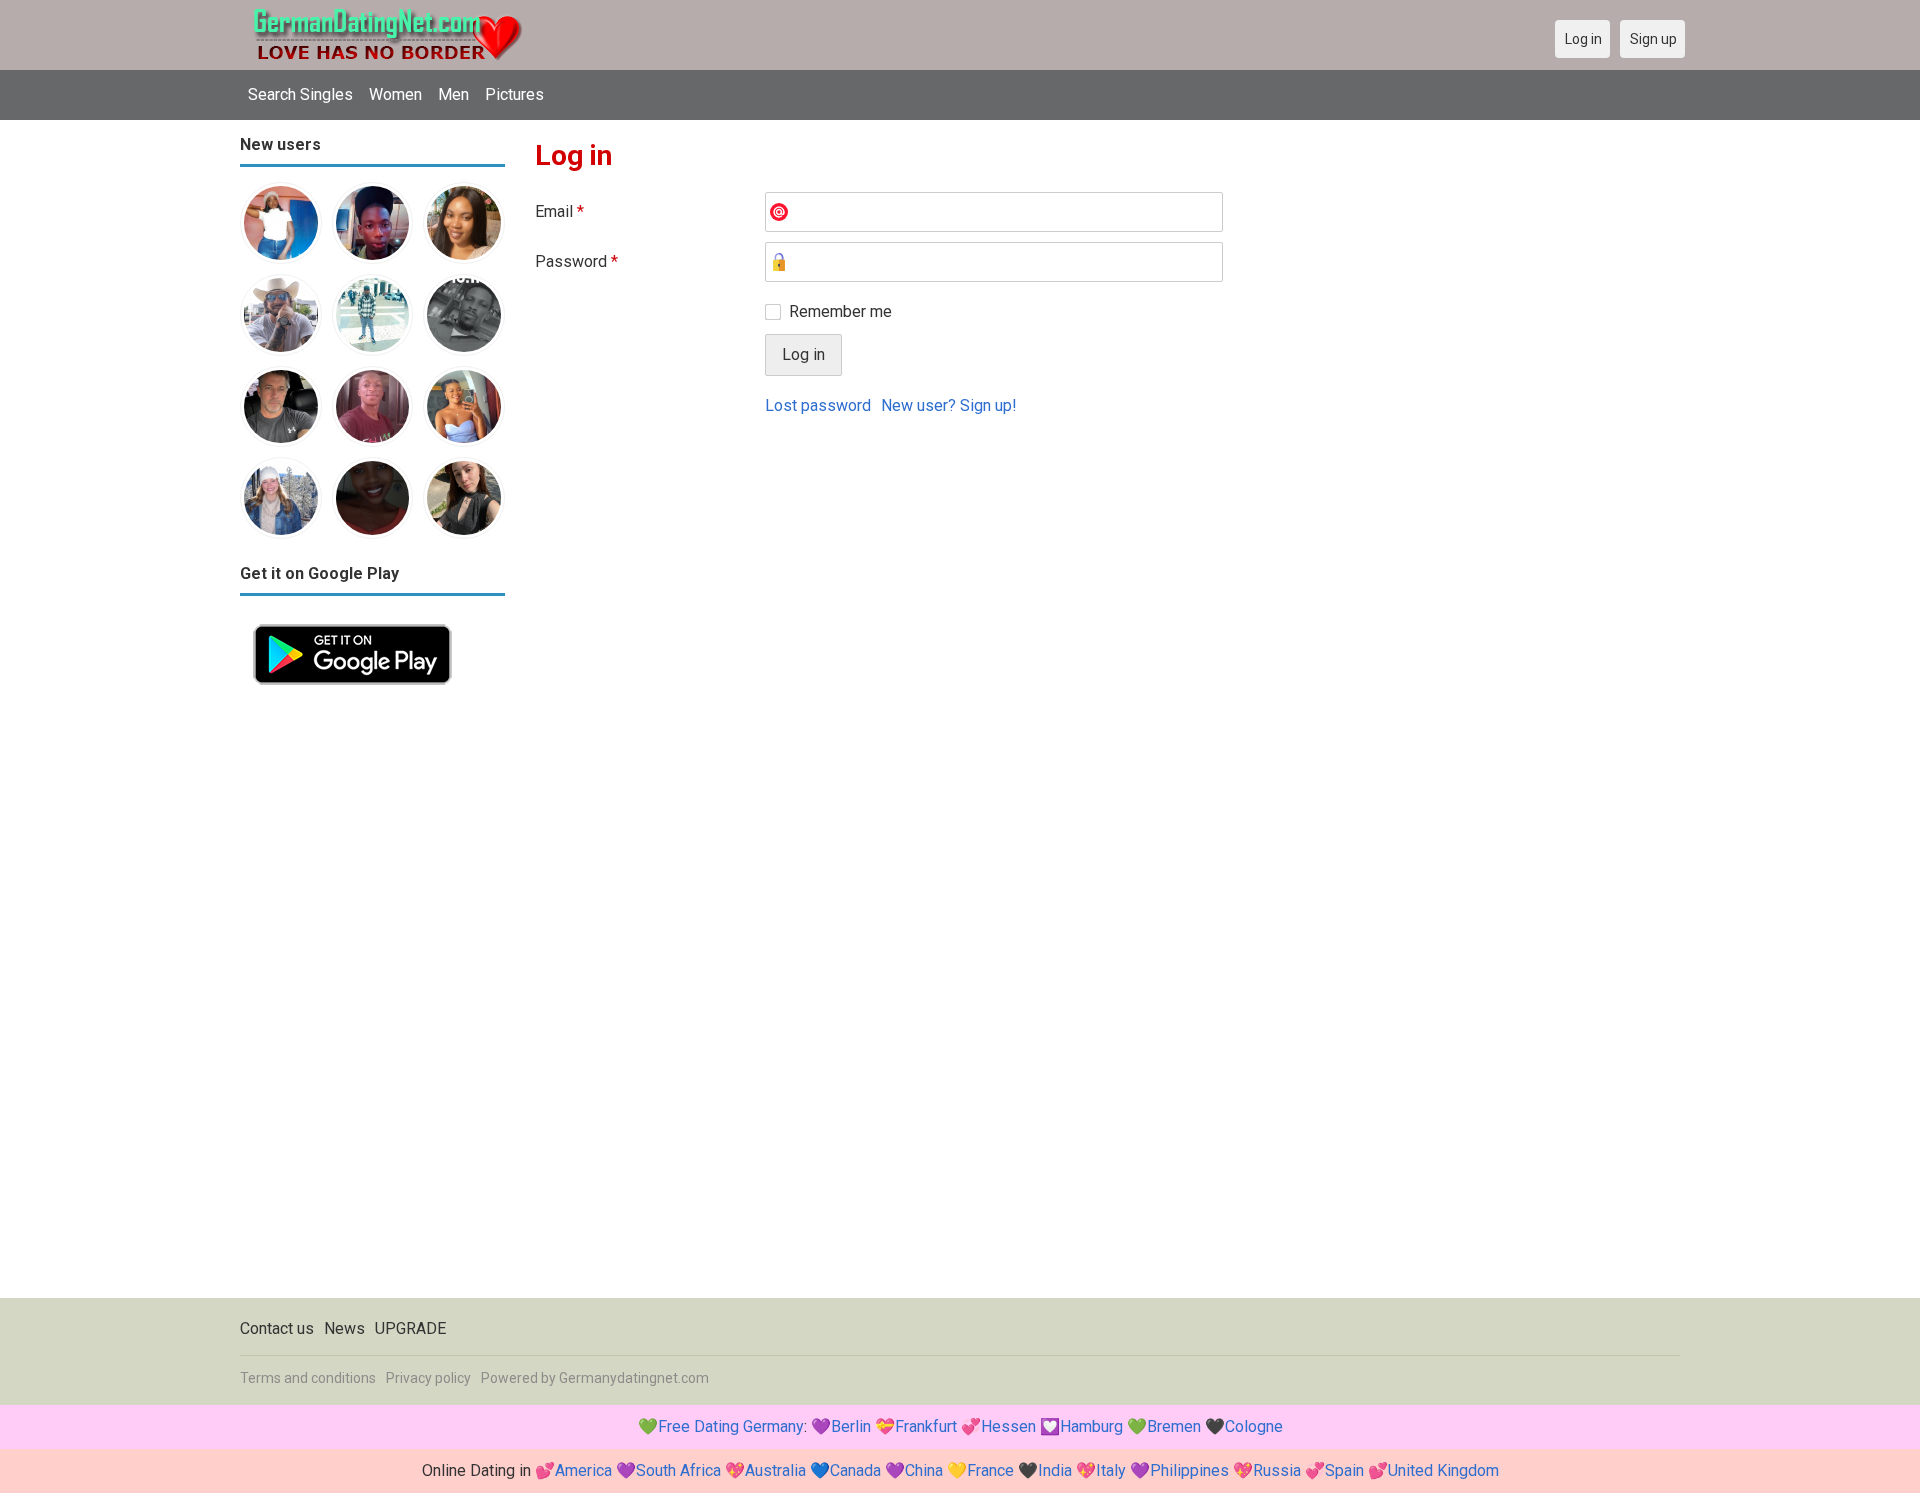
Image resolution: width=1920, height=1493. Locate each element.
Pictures (514, 94)
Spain (1344, 1470)
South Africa (678, 1470)
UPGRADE (410, 1328)
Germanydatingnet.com (634, 1378)
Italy (1111, 1470)
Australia (775, 1470)
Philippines (1189, 1470)
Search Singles (300, 94)
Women (395, 94)
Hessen (1008, 1426)
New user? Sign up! (949, 405)
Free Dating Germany (731, 1426)
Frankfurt (926, 1426)
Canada (855, 1470)
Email (559, 211)
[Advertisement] (372, 998)
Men (453, 94)
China (924, 1470)
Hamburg (1091, 1426)
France (990, 1470)
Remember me (840, 311)
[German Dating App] (352, 622)
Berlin (851, 1426)
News (344, 1328)
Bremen (1174, 1426)
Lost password (818, 405)
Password (576, 261)
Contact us (277, 1328)
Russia (1277, 1470)
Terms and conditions (308, 1378)
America (583, 1470)
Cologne (1254, 1426)
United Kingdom (1443, 1470)
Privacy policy (428, 1378)
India (1055, 1470)
